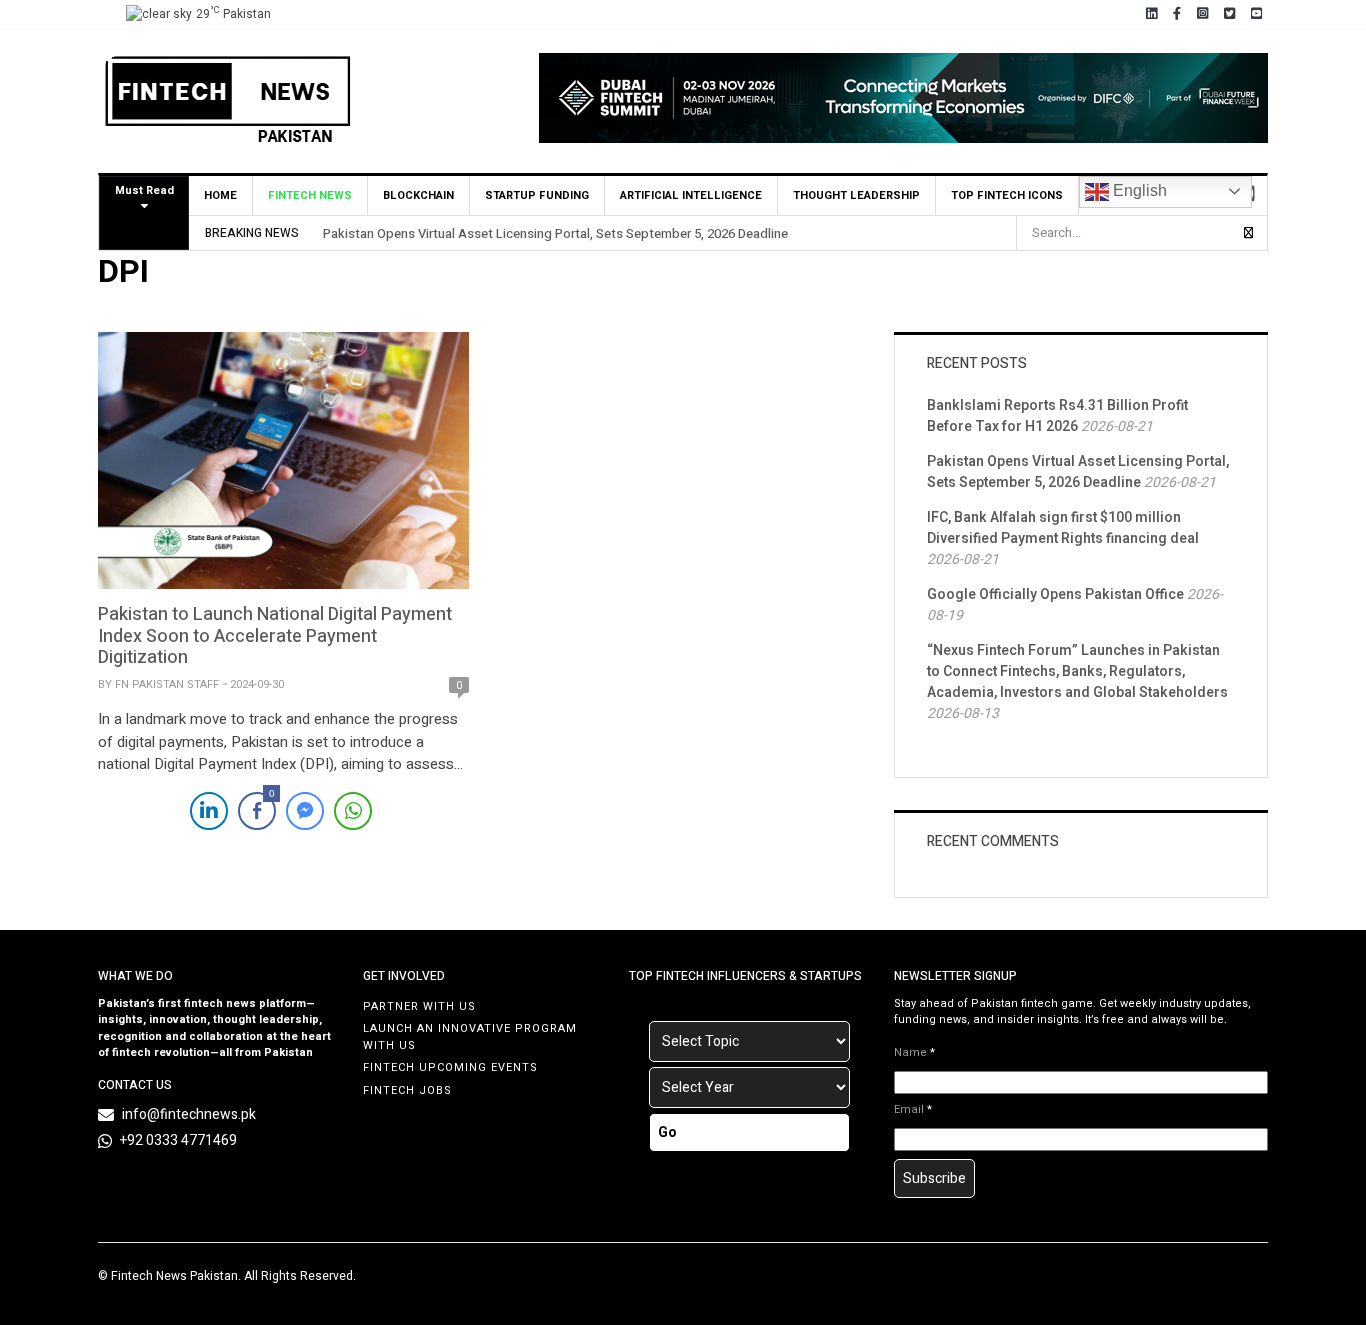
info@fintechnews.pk (189, 1114)
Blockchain (418, 195)
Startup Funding (537, 195)
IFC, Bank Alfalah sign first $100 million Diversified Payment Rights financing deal (1063, 528)
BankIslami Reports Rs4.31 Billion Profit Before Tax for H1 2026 (1057, 416)
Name (914, 1053)
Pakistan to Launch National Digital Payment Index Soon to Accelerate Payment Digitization (275, 636)
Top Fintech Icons (1007, 195)
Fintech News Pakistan (174, 1276)
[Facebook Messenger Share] (305, 811)
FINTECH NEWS (310, 195)
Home (220, 195)
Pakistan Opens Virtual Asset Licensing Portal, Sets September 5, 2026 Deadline (555, 233)
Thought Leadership (856, 195)
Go (667, 1132)
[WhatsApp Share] (353, 811)
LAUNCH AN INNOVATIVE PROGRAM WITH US (470, 1037)
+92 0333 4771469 (178, 1140)
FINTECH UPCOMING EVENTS (450, 1067)
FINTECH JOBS (407, 1090)
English (1138, 190)
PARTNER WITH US (419, 1006)
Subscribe (934, 1178)
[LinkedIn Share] (209, 811)
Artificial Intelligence (691, 195)
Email (913, 1110)
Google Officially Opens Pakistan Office (1055, 594)
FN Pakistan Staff (167, 684)
